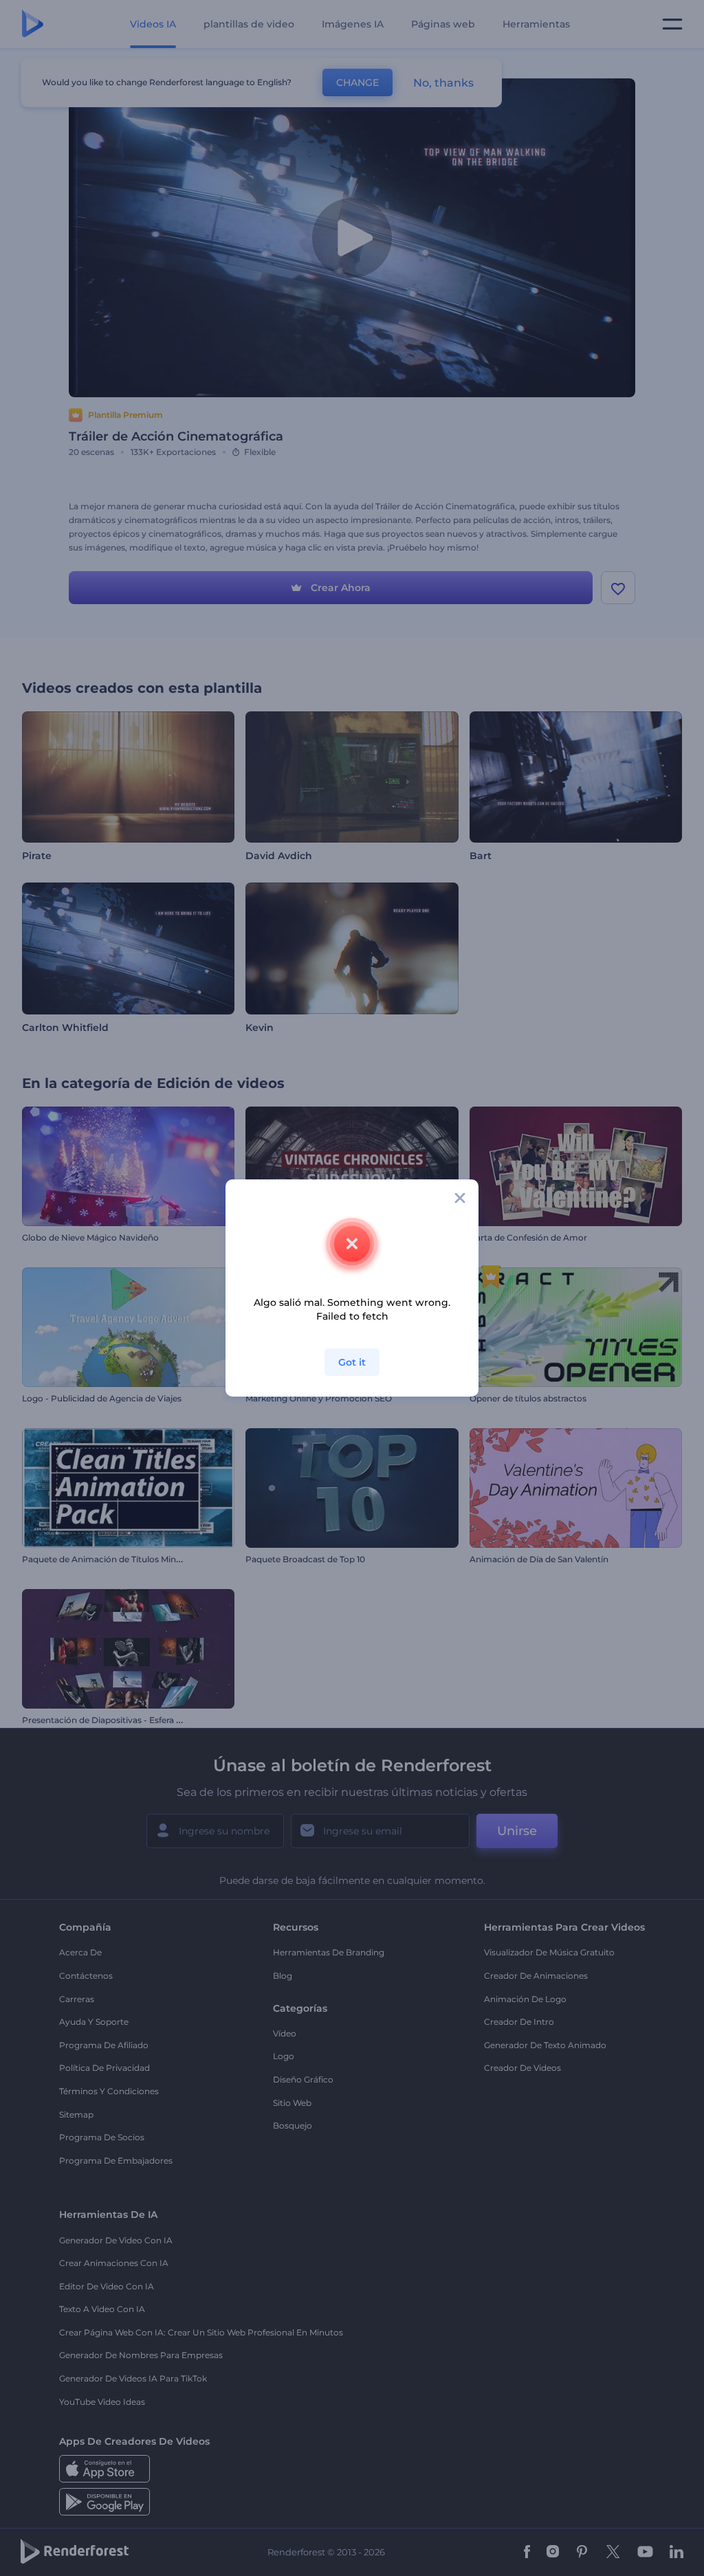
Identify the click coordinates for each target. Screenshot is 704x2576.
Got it (352, 1362)
